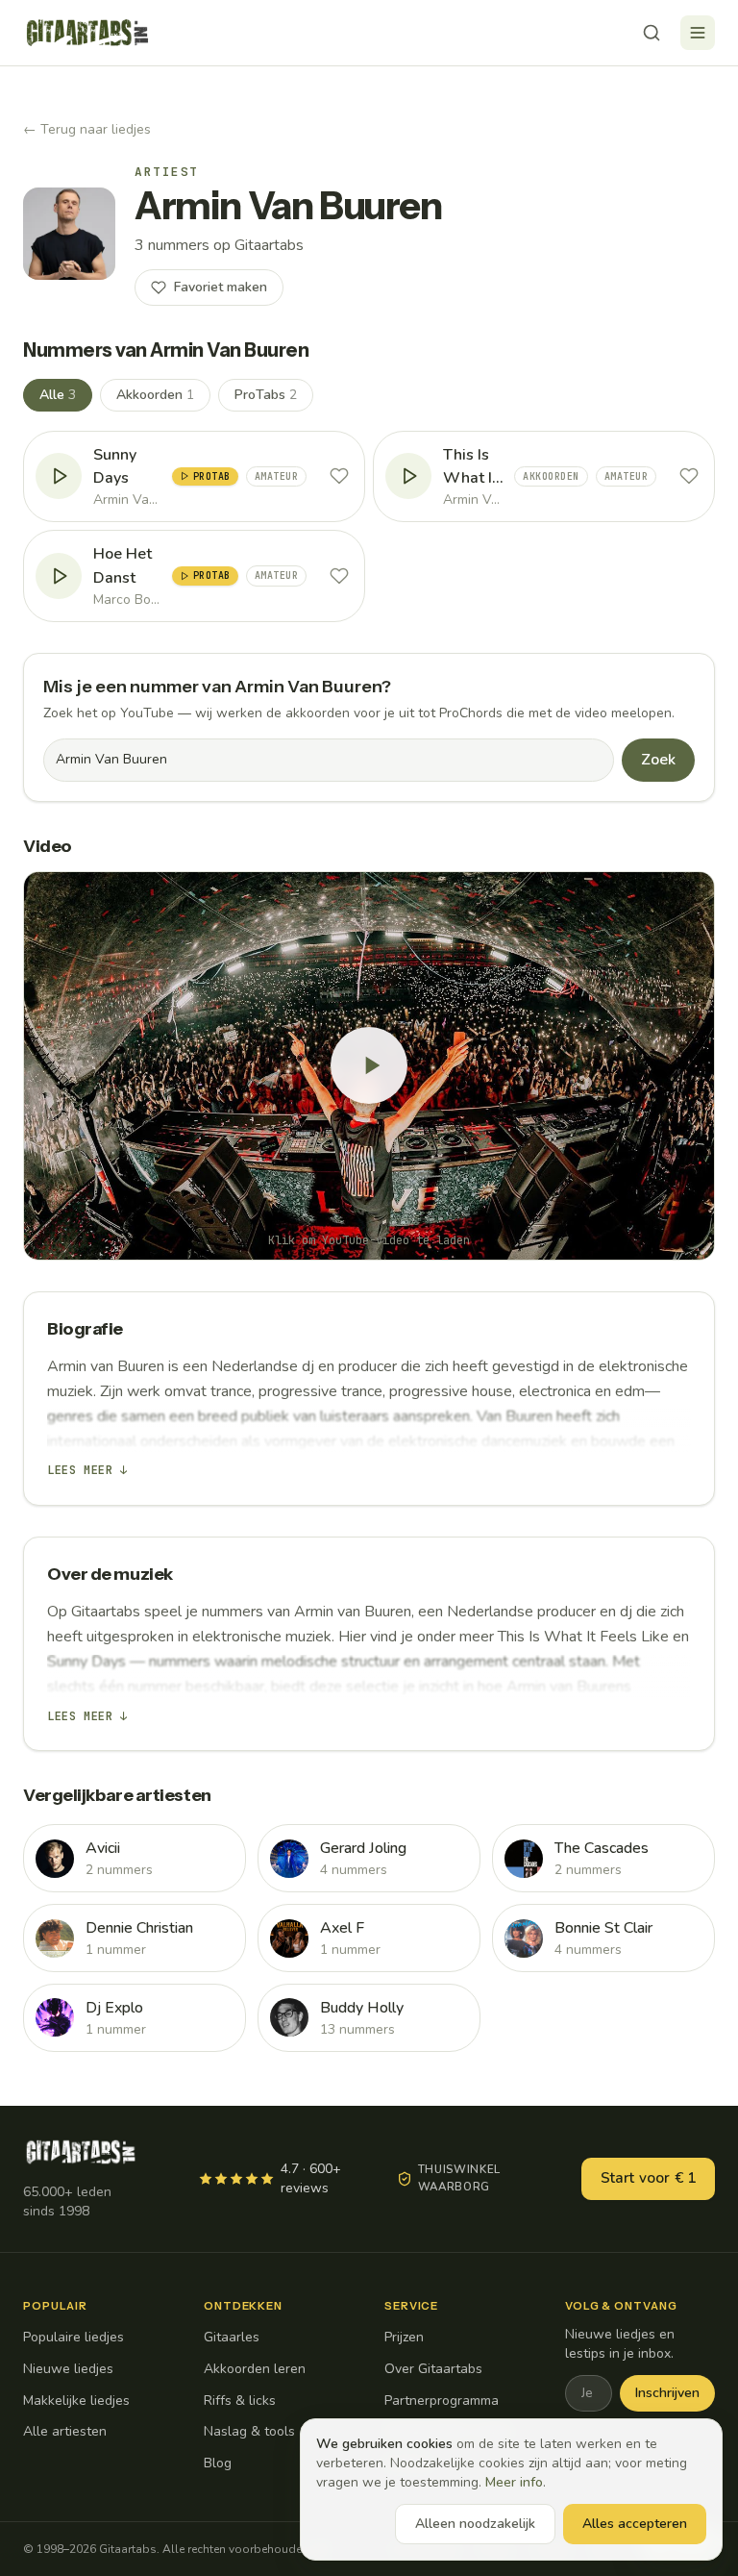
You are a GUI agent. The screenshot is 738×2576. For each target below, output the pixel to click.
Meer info (514, 2482)
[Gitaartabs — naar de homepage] (87, 33)
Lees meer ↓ (87, 1470)
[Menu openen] (698, 33)
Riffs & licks (240, 2401)
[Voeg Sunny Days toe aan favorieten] (339, 476)
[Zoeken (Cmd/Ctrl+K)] (652, 33)
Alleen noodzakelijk (475, 2524)
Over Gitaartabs (433, 2369)
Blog (218, 2463)
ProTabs (266, 395)
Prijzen (404, 2337)
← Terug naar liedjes (87, 129)
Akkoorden (155, 395)
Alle (58, 395)
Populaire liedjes (74, 2337)
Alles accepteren (635, 2524)
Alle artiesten (65, 2431)
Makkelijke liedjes (76, 2401)
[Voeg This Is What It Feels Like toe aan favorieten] (689, 476)
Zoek (658, 760)
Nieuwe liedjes (68, 2369)
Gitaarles (232, 2337)
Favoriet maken (221, 287)
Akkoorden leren (255, 2369)
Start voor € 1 (648, 2178)
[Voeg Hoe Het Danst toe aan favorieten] (339, 576)
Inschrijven (667, 2393)
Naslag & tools (249, 2431)
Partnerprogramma (442, 2401)
